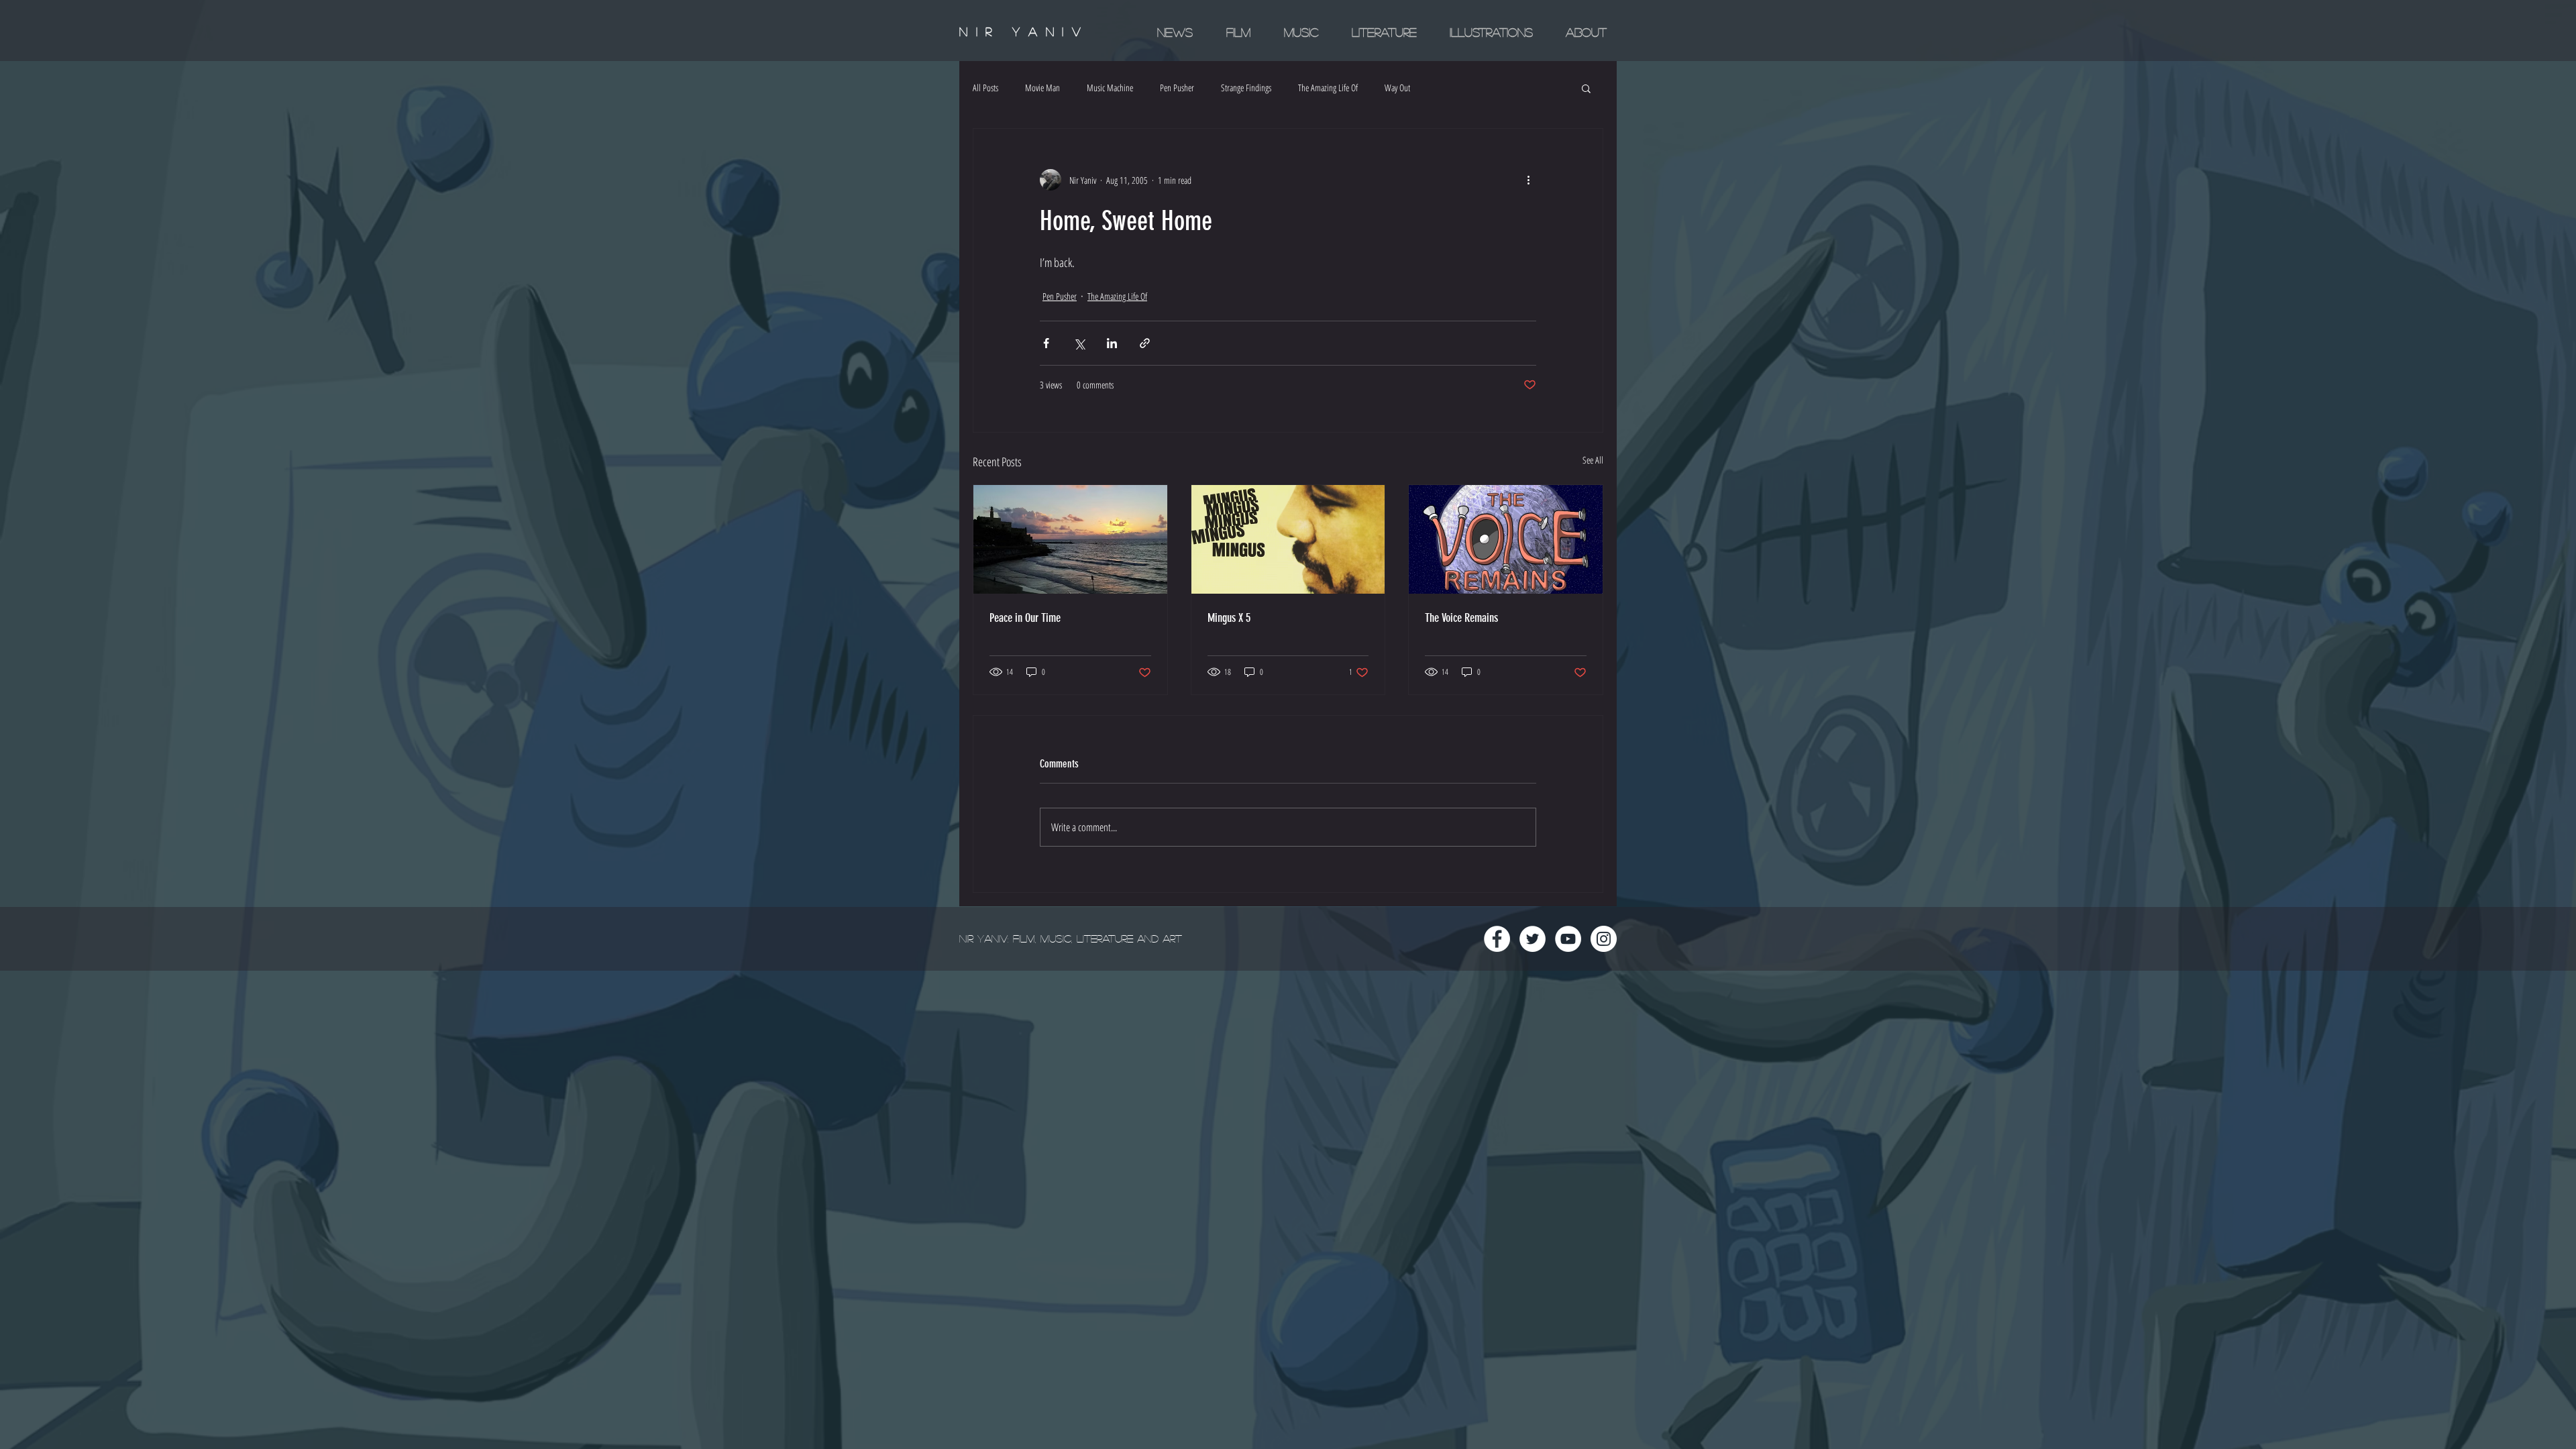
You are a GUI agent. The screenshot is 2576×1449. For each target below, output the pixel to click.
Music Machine (1110, 88)
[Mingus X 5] (1288, 539)
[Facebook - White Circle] (1497, 939)
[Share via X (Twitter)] (1079, 343)
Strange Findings (1246, 88)
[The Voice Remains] (1506, 539)
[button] (1586, 88)
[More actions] (1528, 180)
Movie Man (1042, 88)
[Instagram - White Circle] (1604, 939)
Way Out (1397, 88)
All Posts (985, 88)
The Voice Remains (1461, 618)
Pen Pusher (1177, 88)
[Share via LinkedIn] (1112, 343)
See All (1593, 460)
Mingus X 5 (1229, 618)
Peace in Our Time (1025, 618)
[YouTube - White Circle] (1568, 939)
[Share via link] (1145, 343)
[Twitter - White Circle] (1533, 939)
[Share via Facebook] (1046, 343)
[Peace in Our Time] (1070, 539)
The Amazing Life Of (1328, 88)
